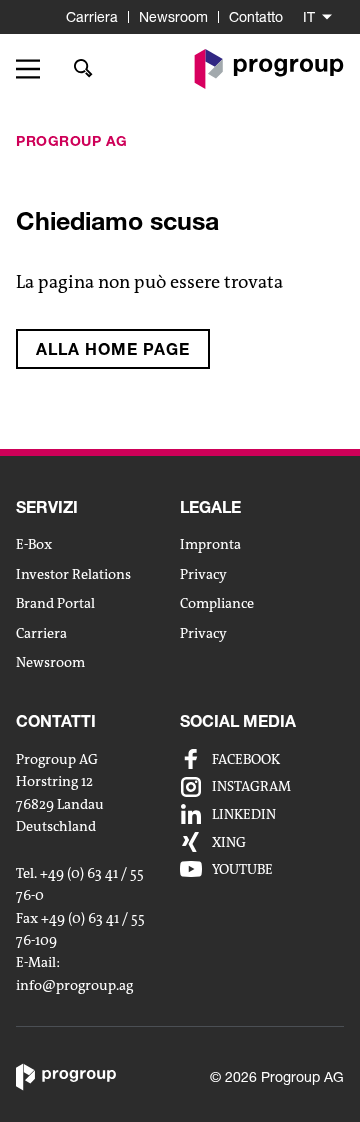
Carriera (92, 16)
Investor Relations (73, 574)
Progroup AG (72, 140)
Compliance (217, 603)
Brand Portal (55, 603)
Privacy (203, 574)
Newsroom (173, 16)
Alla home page (113, 348)
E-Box (34, 544)
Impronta (210, 544)
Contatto (256, 16)
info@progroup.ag (74, 985)
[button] (35, 69)
